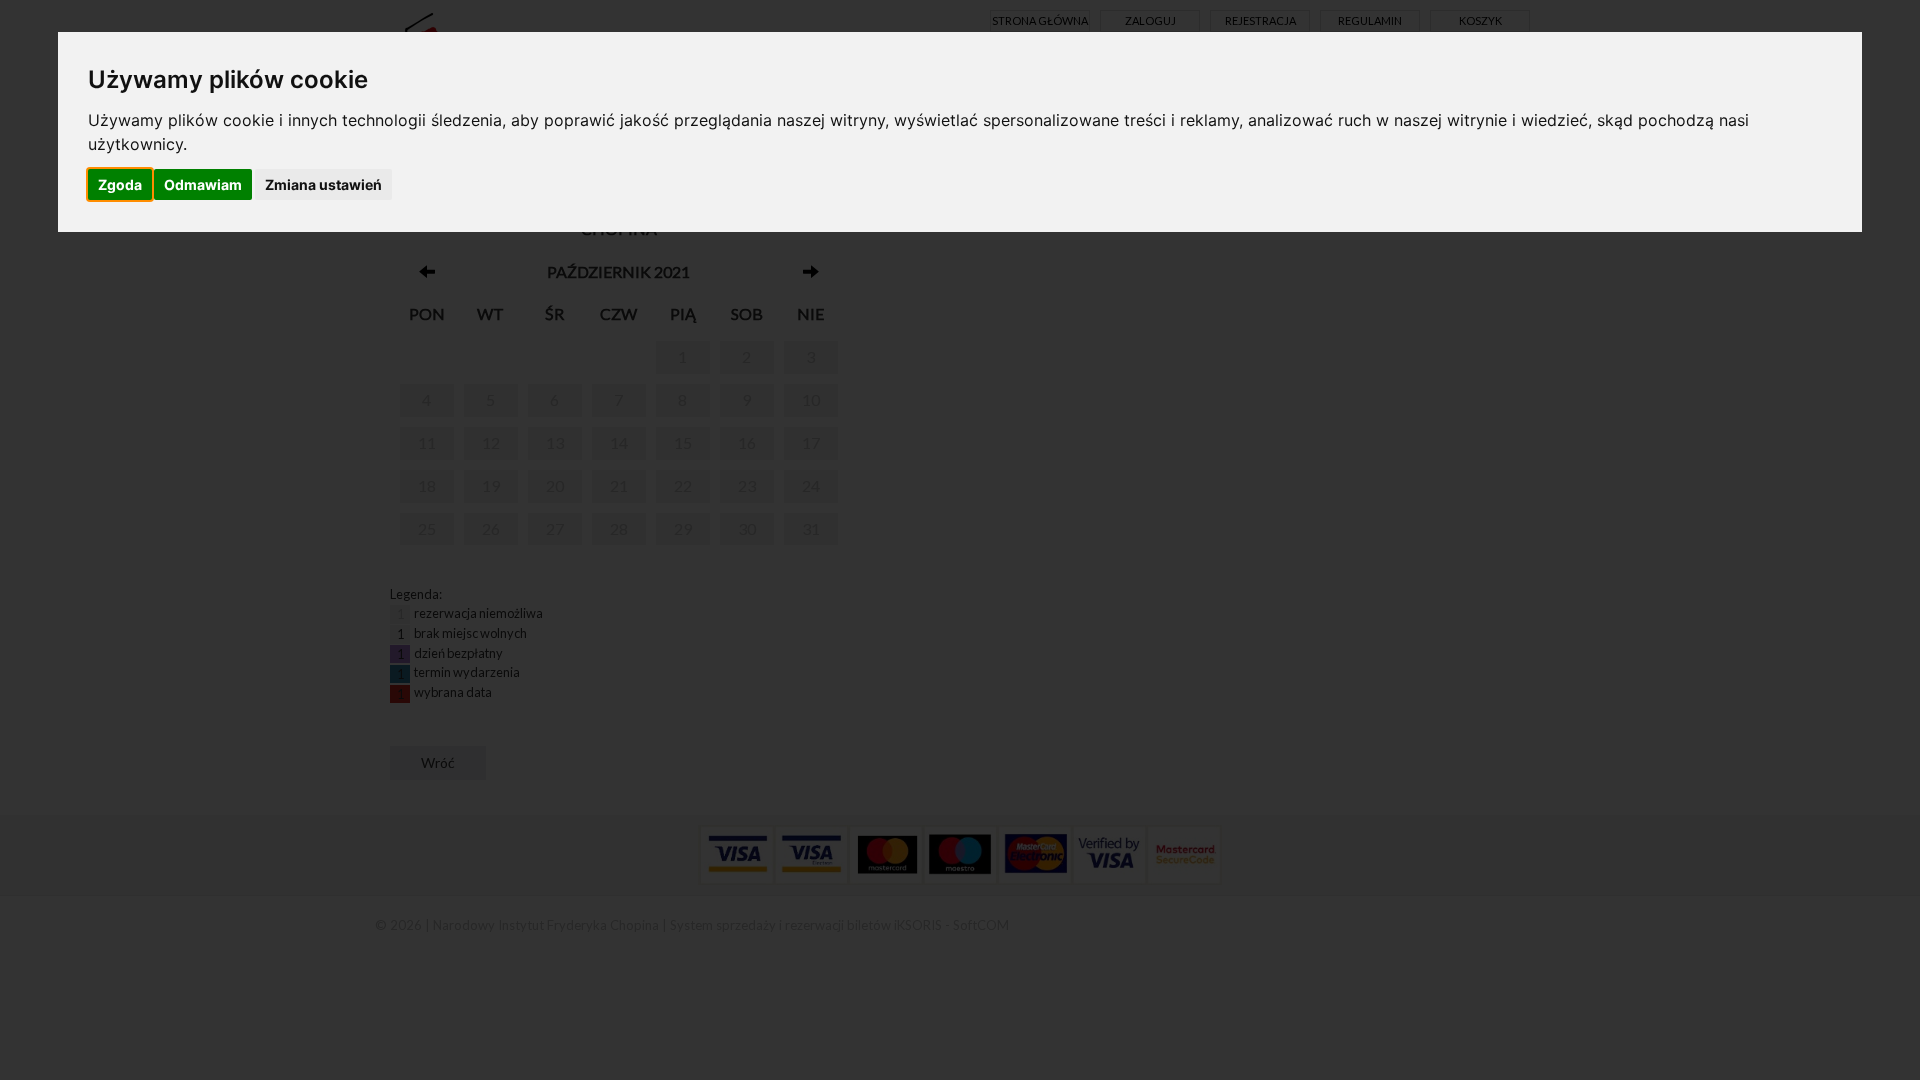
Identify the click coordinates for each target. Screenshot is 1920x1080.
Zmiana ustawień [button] (323, 184)
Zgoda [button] (120, 184)
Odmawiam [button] (203, 184)
